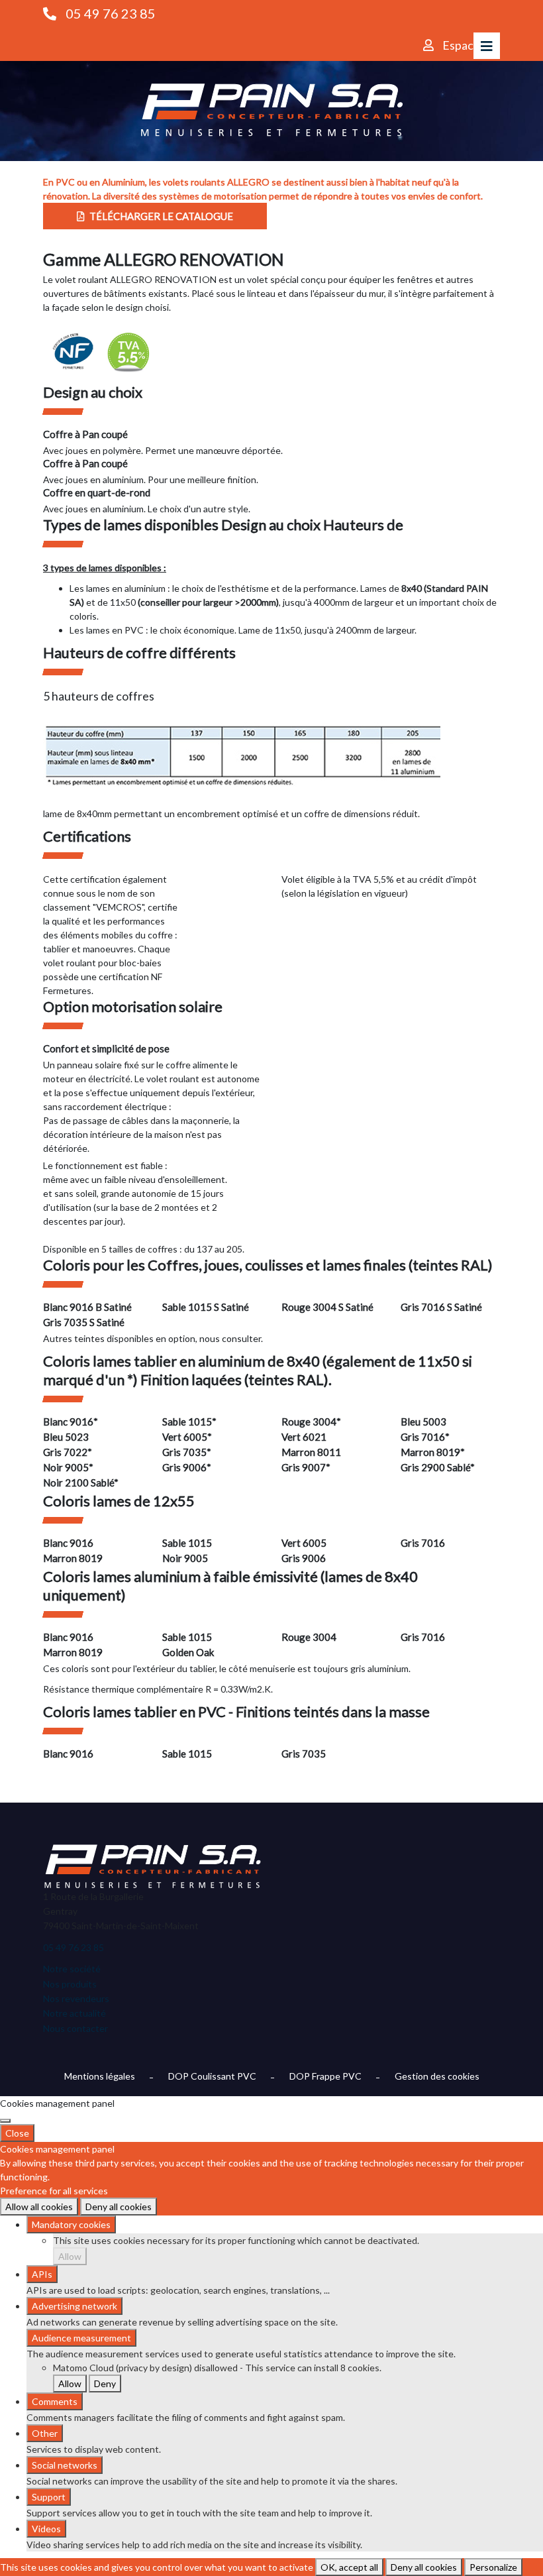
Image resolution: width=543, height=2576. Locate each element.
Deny (105, 2383)
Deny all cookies (119, 2207)
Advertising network (74, 2306)
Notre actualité (74, 2013)
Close (17, 2133)
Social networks (65, 2465)
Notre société (72, 1969)
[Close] (5, 2121)
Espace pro (471, 45)
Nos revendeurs (76, 1998)
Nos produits (70, 1984)
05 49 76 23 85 (111, 13)
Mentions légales (100, 2076)
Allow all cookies (39, 2207)
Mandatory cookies (71, 2224)
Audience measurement (81, 2338)
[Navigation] (487, 46)
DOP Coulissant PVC (212, 2076)
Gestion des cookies (437, 2076)
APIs (42, 2274)
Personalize (493, 2567)
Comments (55, 2401)
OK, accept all (349, 2567)
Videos (46, 2529)
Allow (70, 2256)
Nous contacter (75, 2028)
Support (49, 2497)
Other (45, 2433)
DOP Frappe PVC (325, 2076)
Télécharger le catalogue (160, 216)
